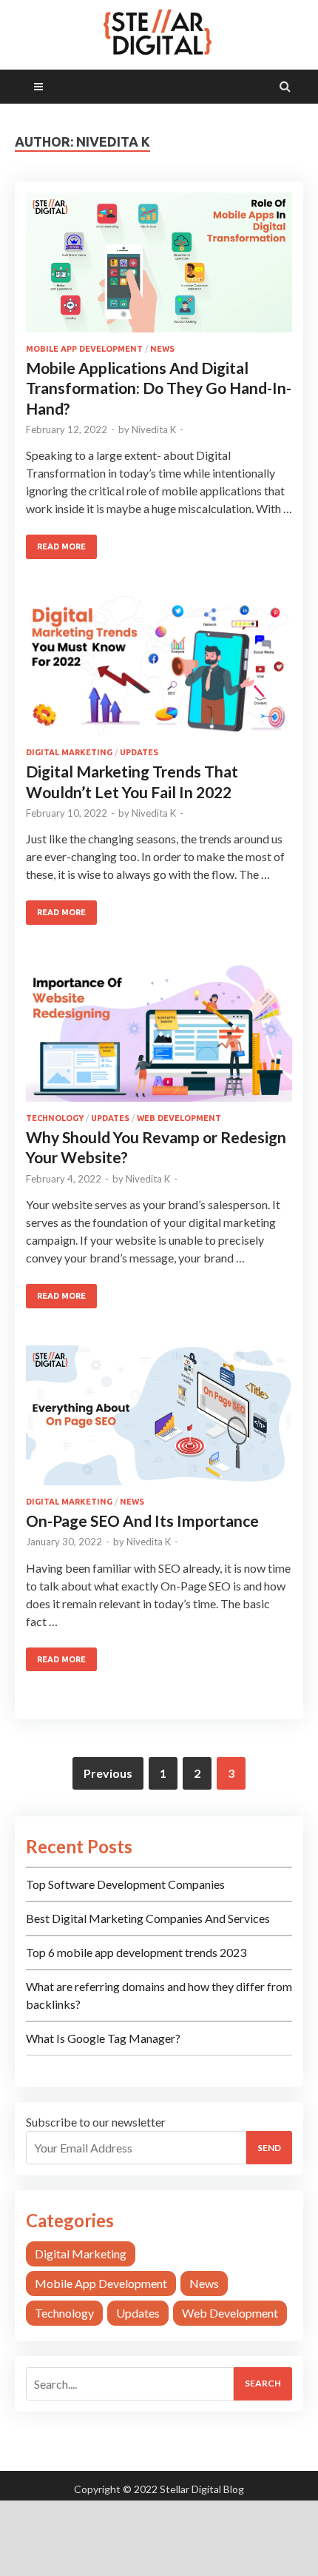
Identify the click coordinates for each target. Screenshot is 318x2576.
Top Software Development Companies (125, 1884)
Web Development (179, 1118)
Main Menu (81, 86)
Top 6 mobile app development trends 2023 (136, 1952)
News (162, 349)
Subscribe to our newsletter (96, 2122)
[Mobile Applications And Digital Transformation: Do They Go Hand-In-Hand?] (159, 268)
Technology (55, 1118)
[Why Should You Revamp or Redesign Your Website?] (159, 1038)
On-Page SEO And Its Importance (142, 1520)
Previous (108, 1773)
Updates (139, 752)
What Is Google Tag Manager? (103, 2038)
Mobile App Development (84, 349)
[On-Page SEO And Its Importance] (159, 1421)
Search (263, 2383)
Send (269, 2148)
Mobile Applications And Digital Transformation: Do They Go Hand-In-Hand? (159, 388)
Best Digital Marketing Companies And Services (148, 1918)
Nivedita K (154, 429)
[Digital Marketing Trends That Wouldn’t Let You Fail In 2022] (159, 672)
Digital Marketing (69, 752)
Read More (61, 546)
